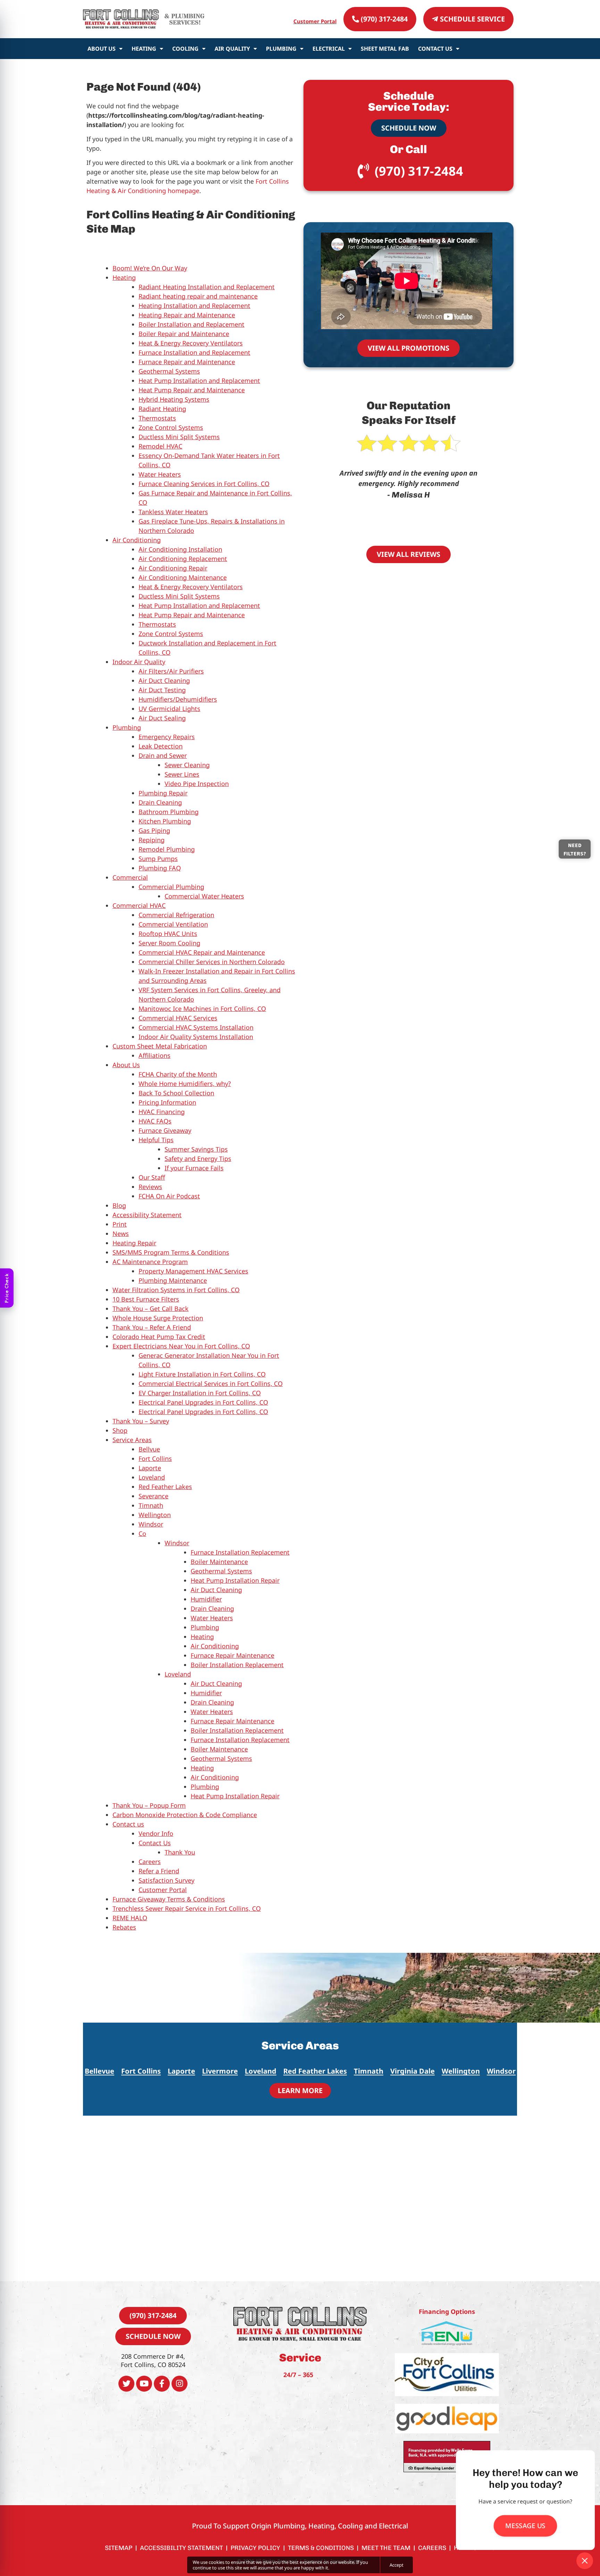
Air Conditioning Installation (180, 549)
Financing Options (447, 2311)
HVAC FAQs (155, 1121)
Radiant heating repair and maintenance (198, 296)
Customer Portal (315, 21)
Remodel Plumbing (167, 849)
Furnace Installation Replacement (240, 1552)
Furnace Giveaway (165, 1130)
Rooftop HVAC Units (168, 934)
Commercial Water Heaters (204, 896)
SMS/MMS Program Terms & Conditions (171, 1252)
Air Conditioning (137, 540)
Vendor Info (156, 1833)
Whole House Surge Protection (158, 1318)
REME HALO (130, 1918)
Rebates (124, 1927)
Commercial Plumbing (171, 887)
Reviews (150, 1187)
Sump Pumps (158, 859)
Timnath (151, 1505)
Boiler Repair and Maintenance (184, 334)
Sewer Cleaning (187, 765)
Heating (144, 49)
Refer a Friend (159, 1871)
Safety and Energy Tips (198, 1159)
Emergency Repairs (167, 737)
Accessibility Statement (147, 1215)
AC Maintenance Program (150, 1262)
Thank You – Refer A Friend (152, 1327)
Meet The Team (386, 2548)
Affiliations (155, 1055)
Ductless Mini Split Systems (179, 437)
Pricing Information (167, 1102)
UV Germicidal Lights (169, 709)
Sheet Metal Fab (385, 49)
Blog (119, 1205)
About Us (102, 49)
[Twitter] (126, 2384)
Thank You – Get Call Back (151, 1308)
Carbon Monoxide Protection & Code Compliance (185, 1815)
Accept (397, 2565)
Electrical (329, 49)
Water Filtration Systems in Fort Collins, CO (176, 1290)
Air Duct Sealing (162, 718)
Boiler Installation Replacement (237, 1665)
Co (142, 1533)
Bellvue (149, 1449)
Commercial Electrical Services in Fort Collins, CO (211, 1383)
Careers (150, 1862)
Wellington (155, 1515)
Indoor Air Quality (139, 662)
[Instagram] (180, 2384)
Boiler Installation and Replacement (191, 324)
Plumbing (281, 49)
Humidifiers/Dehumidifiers (178, 699)
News (121, 1233)
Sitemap (119, 2548)
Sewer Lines (182, 774)
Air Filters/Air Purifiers (171, 671)
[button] (412, 2072)
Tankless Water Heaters (173, 512)
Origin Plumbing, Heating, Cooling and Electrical (330, 2526)
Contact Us (435, 49)
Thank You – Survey (141, 1421)
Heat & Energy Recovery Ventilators (191, 343)
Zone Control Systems (171, 427)
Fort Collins (155, 1458)
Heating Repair (134, 1243)
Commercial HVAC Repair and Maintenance (202, 952)
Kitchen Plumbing (165, 821)
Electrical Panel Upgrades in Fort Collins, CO (203, 1402)
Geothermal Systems (169, 371)
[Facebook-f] (162, 2384)
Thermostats (157, 418)
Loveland (152, 1477)
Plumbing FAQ (160, 868)
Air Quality (232, 49)
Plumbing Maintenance (173, 1280)
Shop (120, 1430)
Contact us (128, 1824)
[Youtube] (144, 2384)
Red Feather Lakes (165, 1487)
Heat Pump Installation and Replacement (199, 380)
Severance (153, 1496)
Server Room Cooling (169, 943)
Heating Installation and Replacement (194, 306)
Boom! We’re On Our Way (150, 268)
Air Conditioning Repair (173, 568)
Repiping (152, 840)
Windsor (151, 1524)
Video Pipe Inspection (197, 784)
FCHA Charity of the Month (178, 1074)
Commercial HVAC (139, 905)
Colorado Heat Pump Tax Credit (159, 1337)
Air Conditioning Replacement (183, 559)
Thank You (180, 1852)
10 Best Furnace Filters (146, 1299)
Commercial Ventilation (173, 924)
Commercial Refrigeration (176, 915)
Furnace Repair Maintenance (232, 1655)
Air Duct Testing (162, 690)
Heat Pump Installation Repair (235, 1580)
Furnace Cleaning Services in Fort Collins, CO (204, 484)
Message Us (525, 2526)
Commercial (130, 877)
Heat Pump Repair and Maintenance (192, 390)
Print (120, 1224)
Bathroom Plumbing (169, 812)
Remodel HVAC (160, 446)
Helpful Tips (156, 1140)
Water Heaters (160, 474)
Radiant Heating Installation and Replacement (207, 287)
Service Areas (132, 1440)
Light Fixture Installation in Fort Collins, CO (202, 1374)
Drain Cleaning (160, 802)
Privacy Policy (255, 2548)
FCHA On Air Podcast (169, 1196)
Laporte (150, 1468)
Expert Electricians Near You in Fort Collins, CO (181, 1346)
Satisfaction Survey (166, 1880)
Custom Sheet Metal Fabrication (160, 1046)
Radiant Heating (162, 409)
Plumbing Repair (163, 793)
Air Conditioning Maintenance (183, 577)
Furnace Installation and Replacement (194, 352)
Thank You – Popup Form (149, 1805)
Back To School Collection (176, 1093)
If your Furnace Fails (194, 1168)
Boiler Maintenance (219, 1562)
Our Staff (152, 1177)
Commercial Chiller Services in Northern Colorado (212, 962)
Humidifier (206, 1599)
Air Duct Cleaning (164, 680)
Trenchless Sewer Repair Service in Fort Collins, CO (187, 1908)
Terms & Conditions (321, 2548)
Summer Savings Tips (196, 1149)
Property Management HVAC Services (193, 1271)
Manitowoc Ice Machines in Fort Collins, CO (202, 1009)
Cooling (185, 49)
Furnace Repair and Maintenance (187, 362)
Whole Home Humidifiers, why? (185, 1084)
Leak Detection (161, 746)
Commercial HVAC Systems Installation (196, 1027)
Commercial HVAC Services (178, 1018)
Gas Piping (154, 830)
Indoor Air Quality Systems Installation (196, 1037)
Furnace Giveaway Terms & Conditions (169, 1899)
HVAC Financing (162, 1112)
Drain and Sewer (163, 755)
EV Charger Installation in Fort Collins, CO (200, 1393)
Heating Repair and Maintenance (187, 315)
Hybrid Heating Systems (174, 399)
